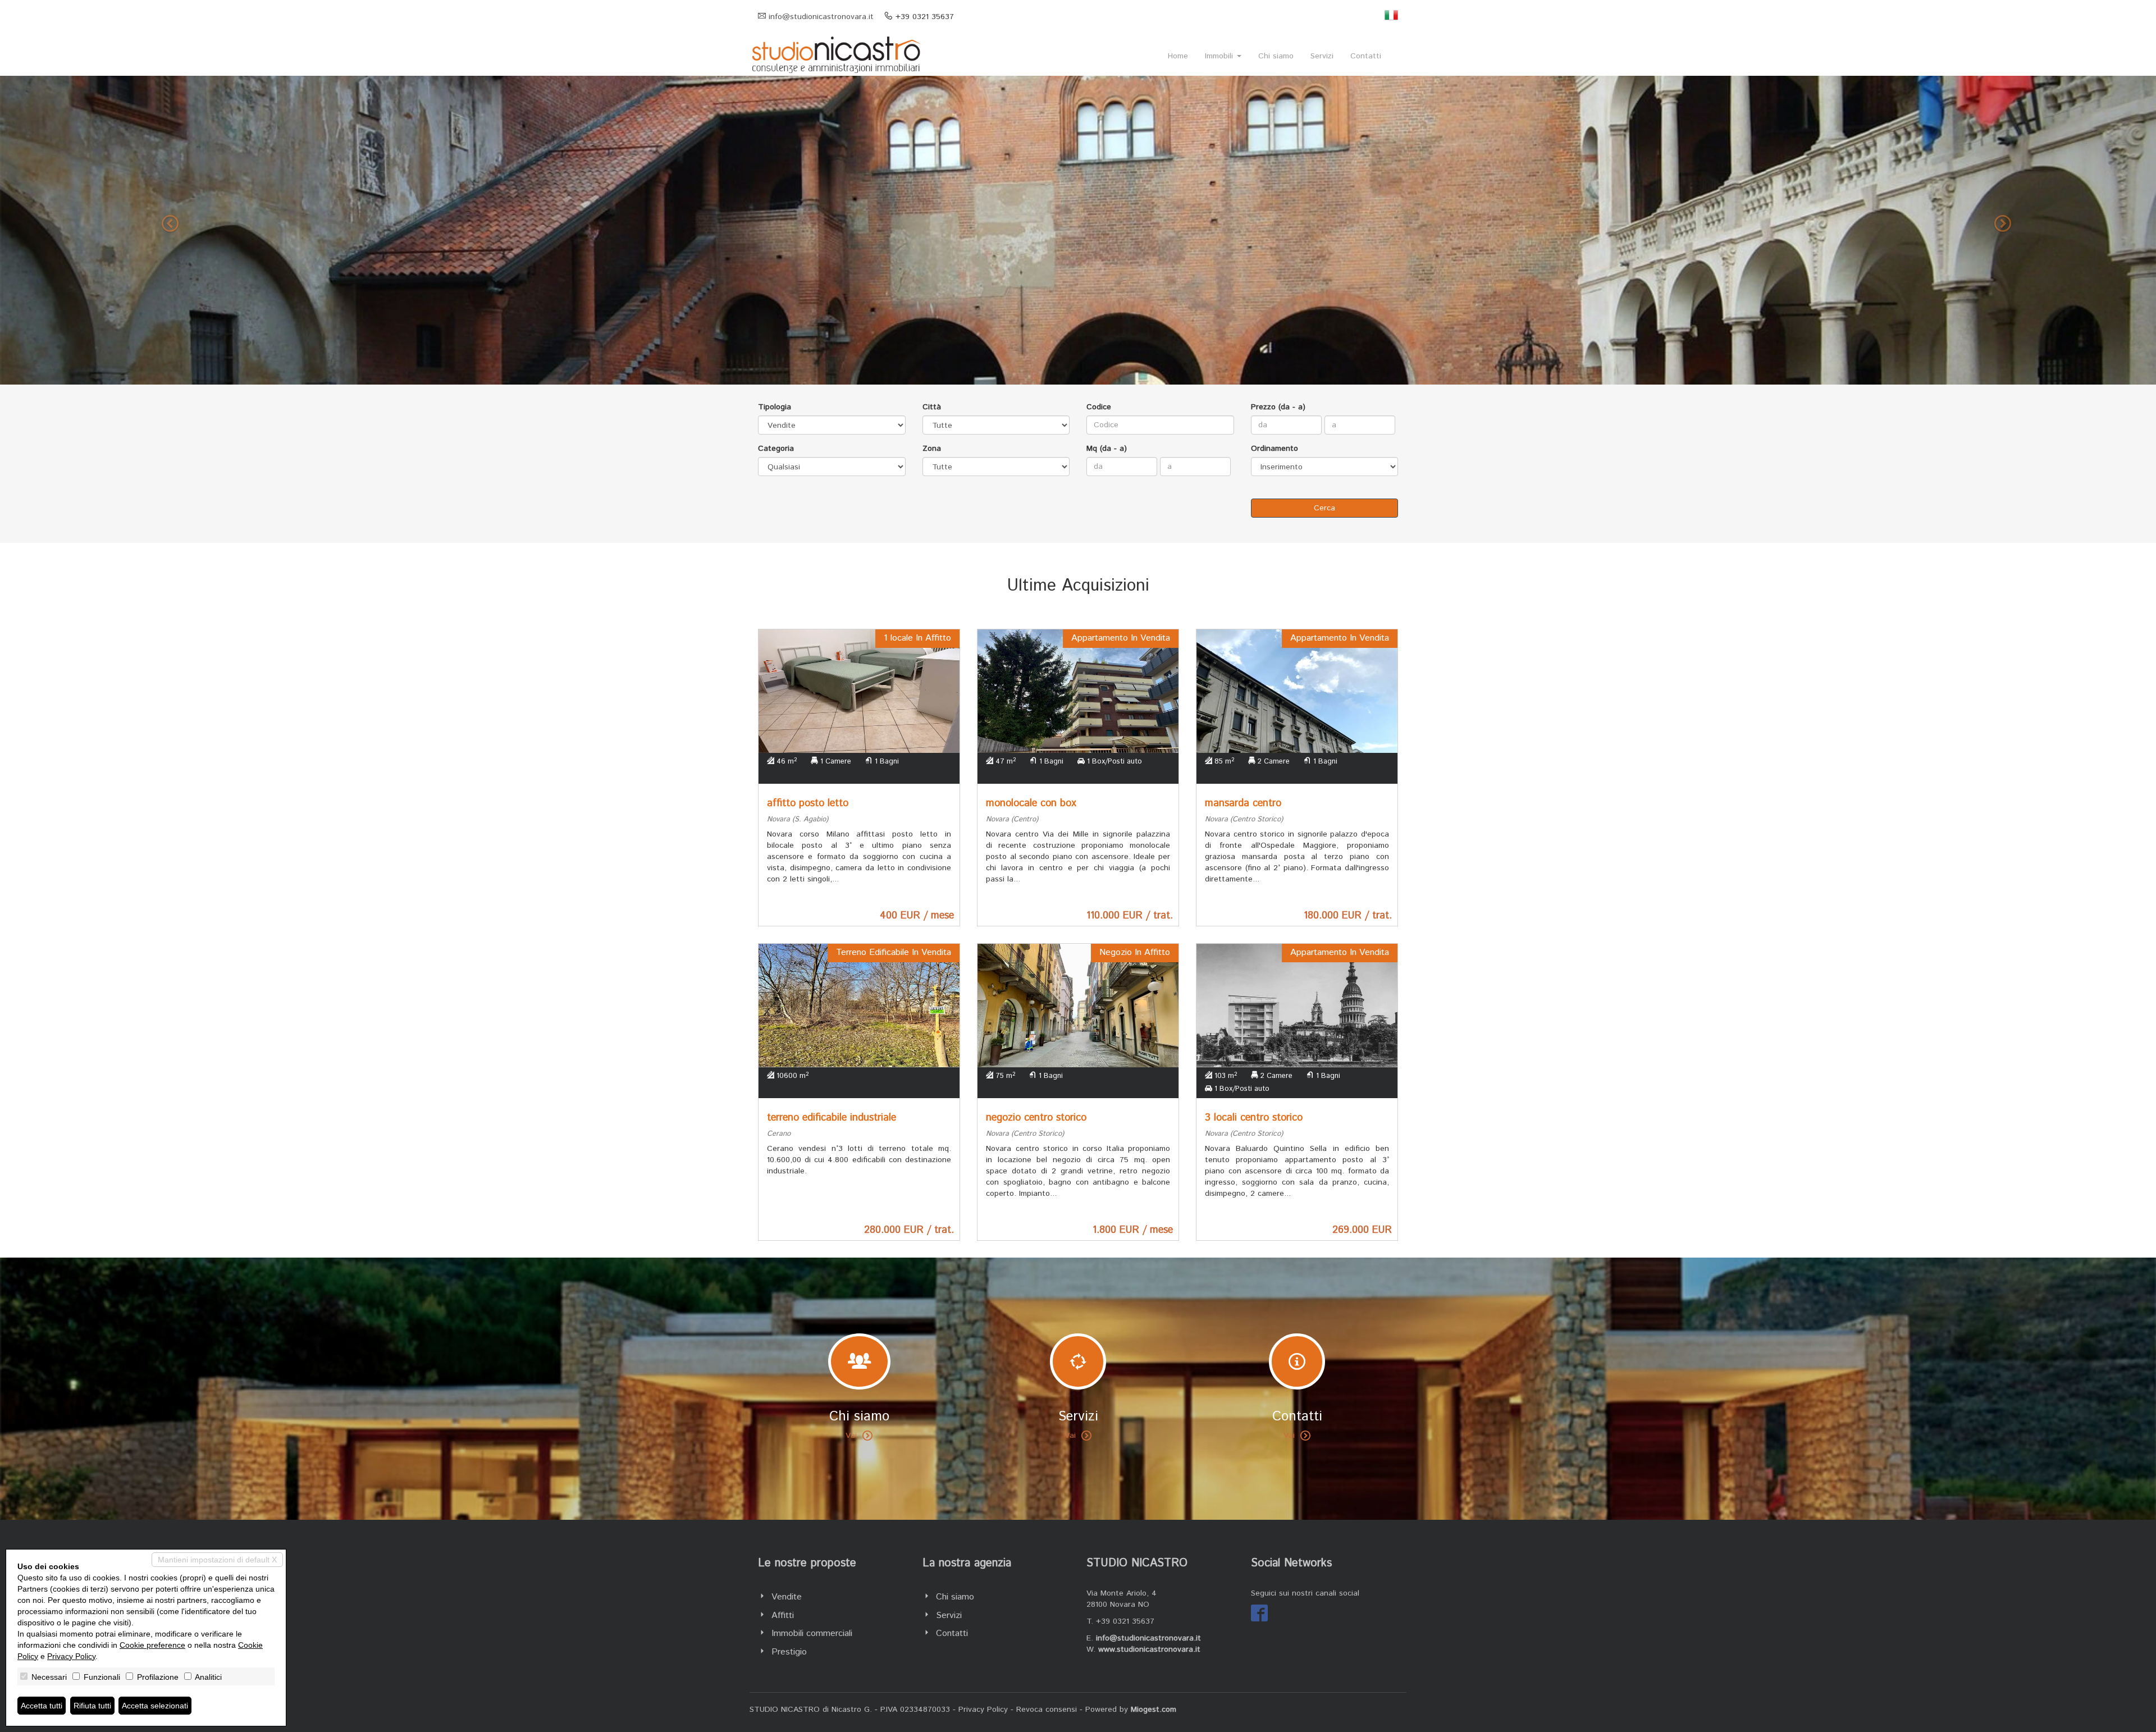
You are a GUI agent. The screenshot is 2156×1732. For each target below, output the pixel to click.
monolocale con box (1031, 803)
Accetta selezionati (155, 1706)
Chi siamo (1276, 56)
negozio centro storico (1036, 1118)
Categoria (776, 449)
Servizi (1322, 56)
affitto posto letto (808, 803)
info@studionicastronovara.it (821, 17)
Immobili (1220, 56)
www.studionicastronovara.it (1149, 1649)
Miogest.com (1154, 1710)
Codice (1099, 407)
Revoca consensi (1047, 1710)
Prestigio (789, 1652)
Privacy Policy (983, 1710)
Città (932, 407)
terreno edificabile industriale (832, 1118)
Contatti (1366, 56)
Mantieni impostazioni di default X (217, 1560)
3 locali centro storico (1254, 1118)
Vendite (787, 1597)
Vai (851, 1436)
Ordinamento (1275, 449)
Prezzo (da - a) (1278, 407)
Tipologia (775, 407)
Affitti (783, 1616)
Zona (932, 449)
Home (1178, 56)
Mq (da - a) (1107, 449)
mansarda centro (1243, 803)
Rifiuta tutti (92, 1706)
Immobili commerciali (812, 1633)
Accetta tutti (42, 1706)
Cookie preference (152, 1645)
